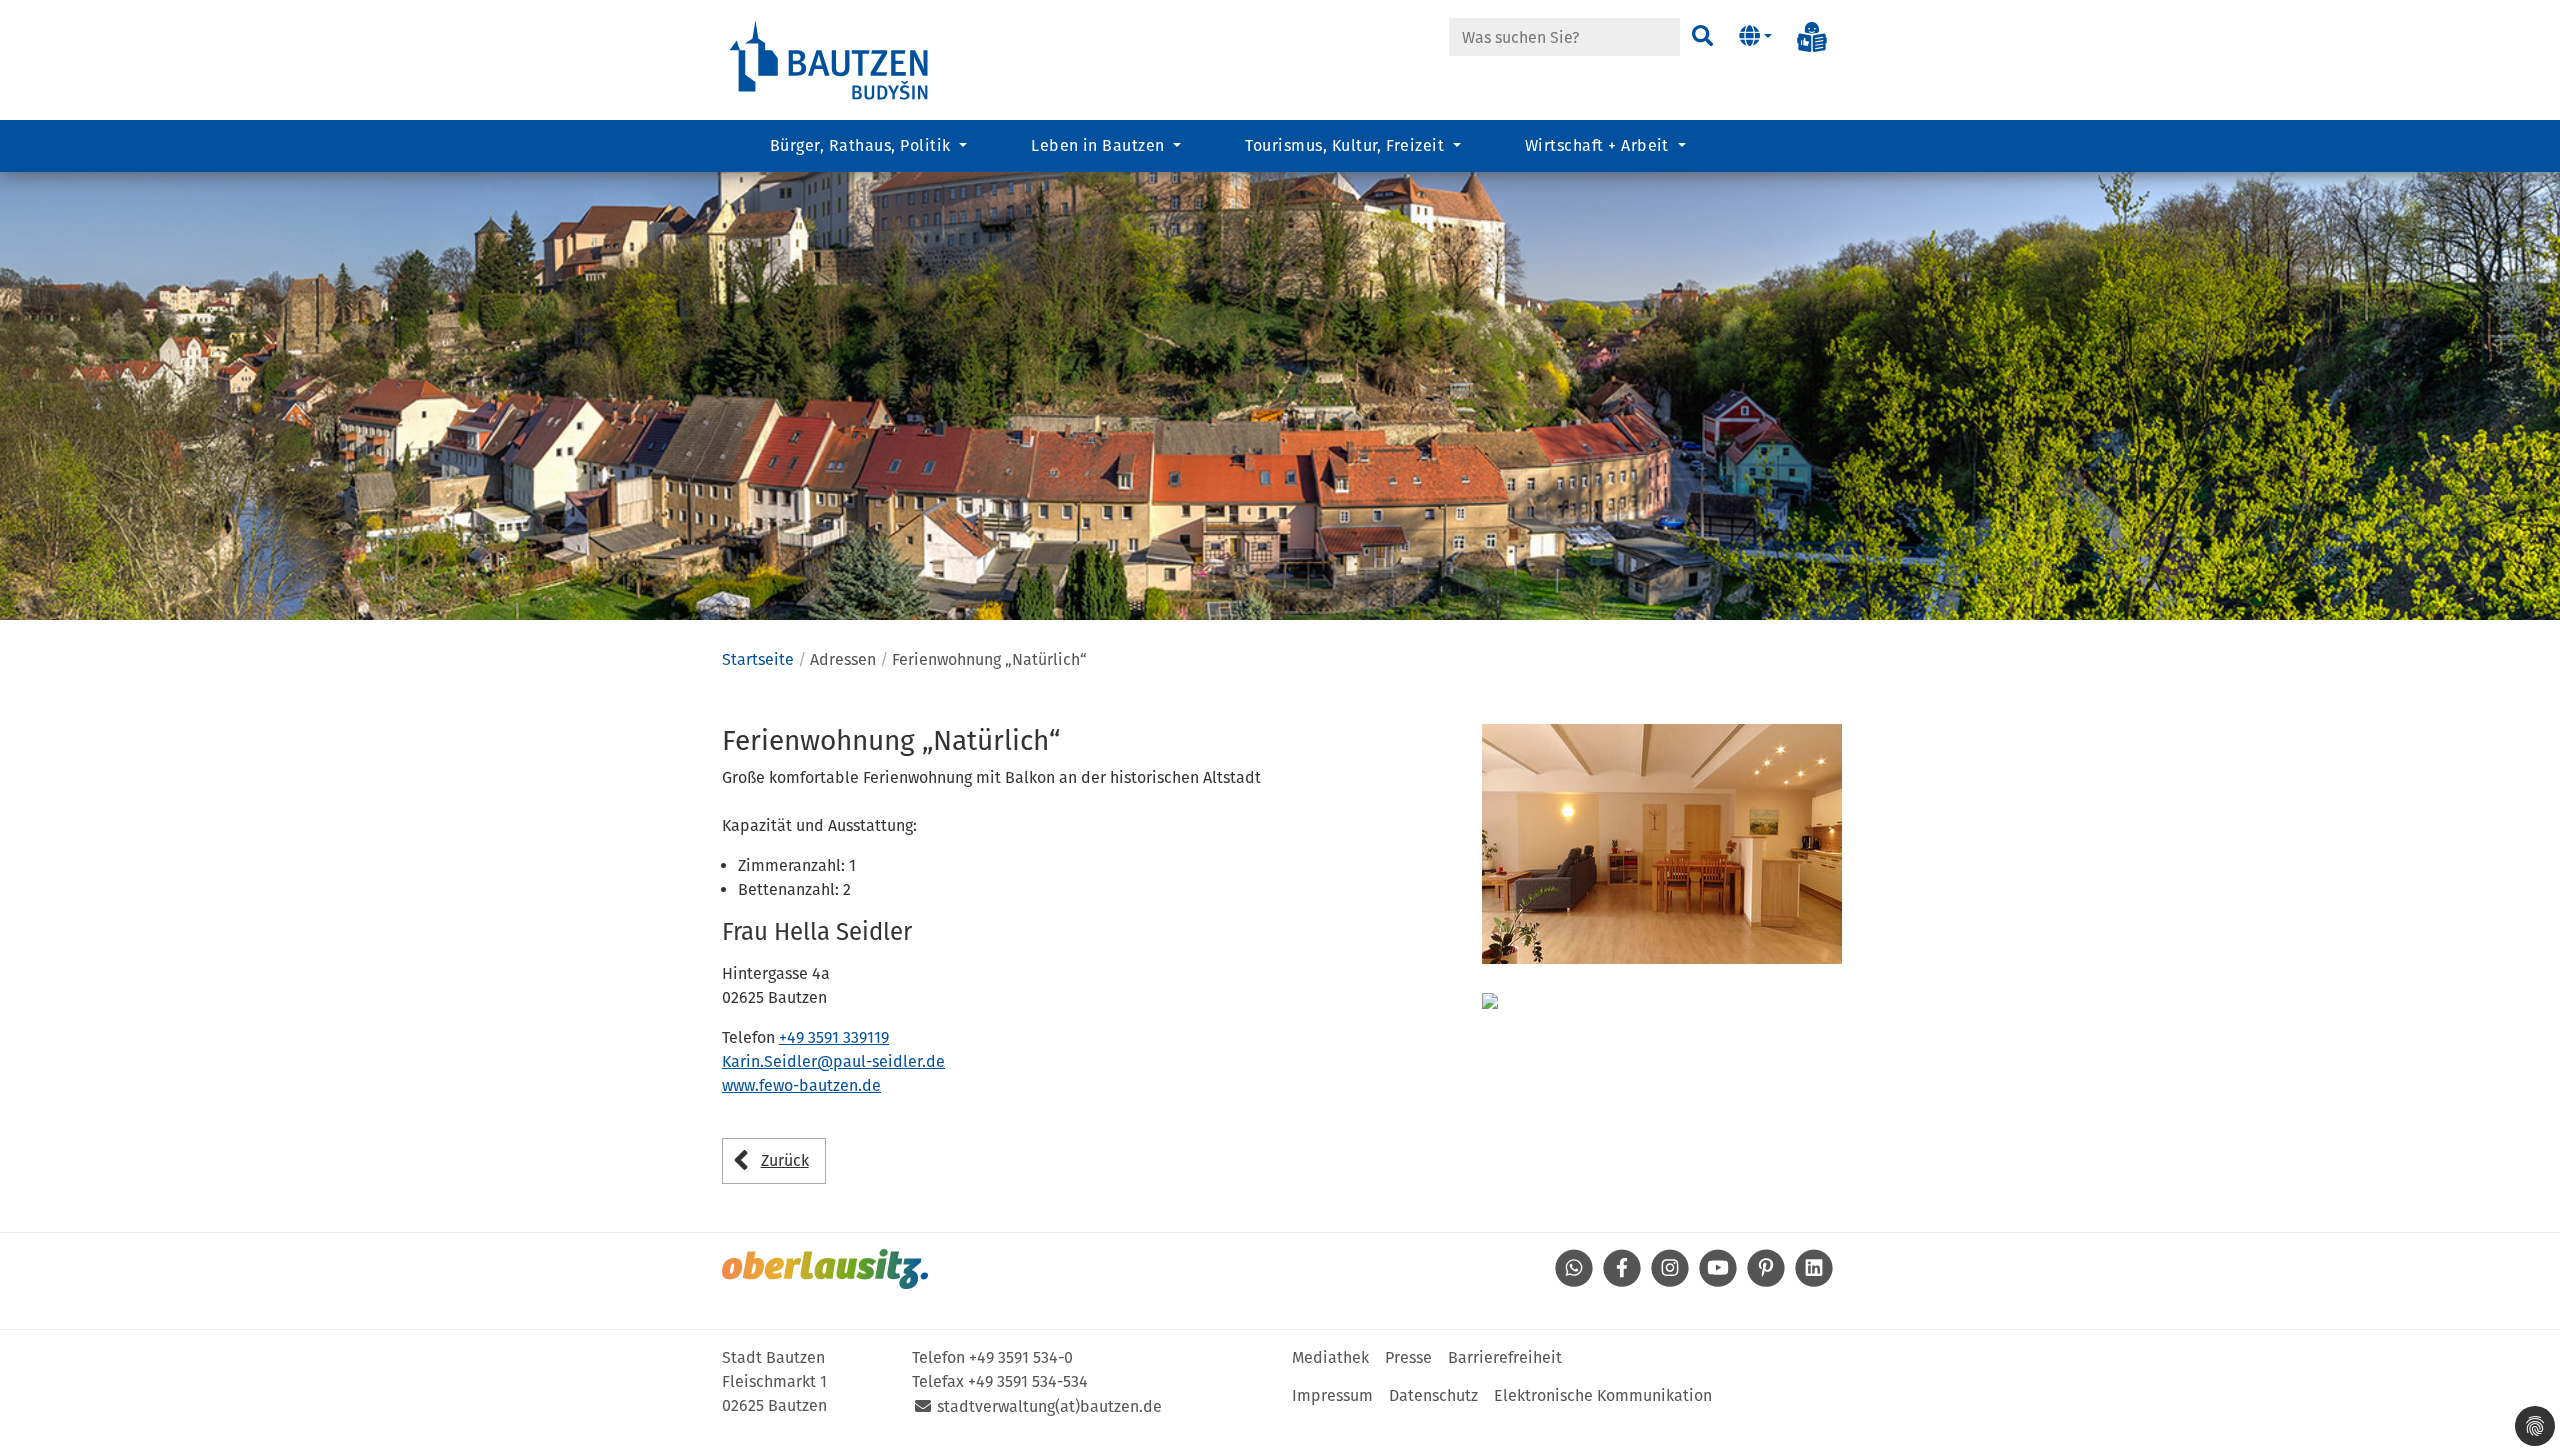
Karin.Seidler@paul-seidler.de (833, 1061)
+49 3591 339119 (834, 1037)
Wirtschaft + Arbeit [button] (1599, 145)
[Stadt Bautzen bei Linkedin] (1814, 1281)
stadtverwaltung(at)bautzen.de (1049, 1406)
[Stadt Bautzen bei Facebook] (1622, 1281)
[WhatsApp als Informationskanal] (1574, 1281)
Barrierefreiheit (1505, 1357)
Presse (1408, 1357)
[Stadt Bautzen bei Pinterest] (1766, 1281)
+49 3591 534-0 (1021, 1357)
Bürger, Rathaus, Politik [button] (862, 145)
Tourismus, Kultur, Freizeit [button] (1346, 145)
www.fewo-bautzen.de (801, 1085)
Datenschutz (1433, 1395)
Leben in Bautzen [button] (1100, 145)
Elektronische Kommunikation (1603, 1395)
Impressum (1332, 1395)
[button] (1755, 37)
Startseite (758, 659)
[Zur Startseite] (830, 58)
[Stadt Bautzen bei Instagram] (1670, 1281)
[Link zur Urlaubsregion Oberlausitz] (825, 1269)
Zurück (785, 1160)
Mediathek (1330, 1357)
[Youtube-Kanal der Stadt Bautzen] (1718, 1281)
